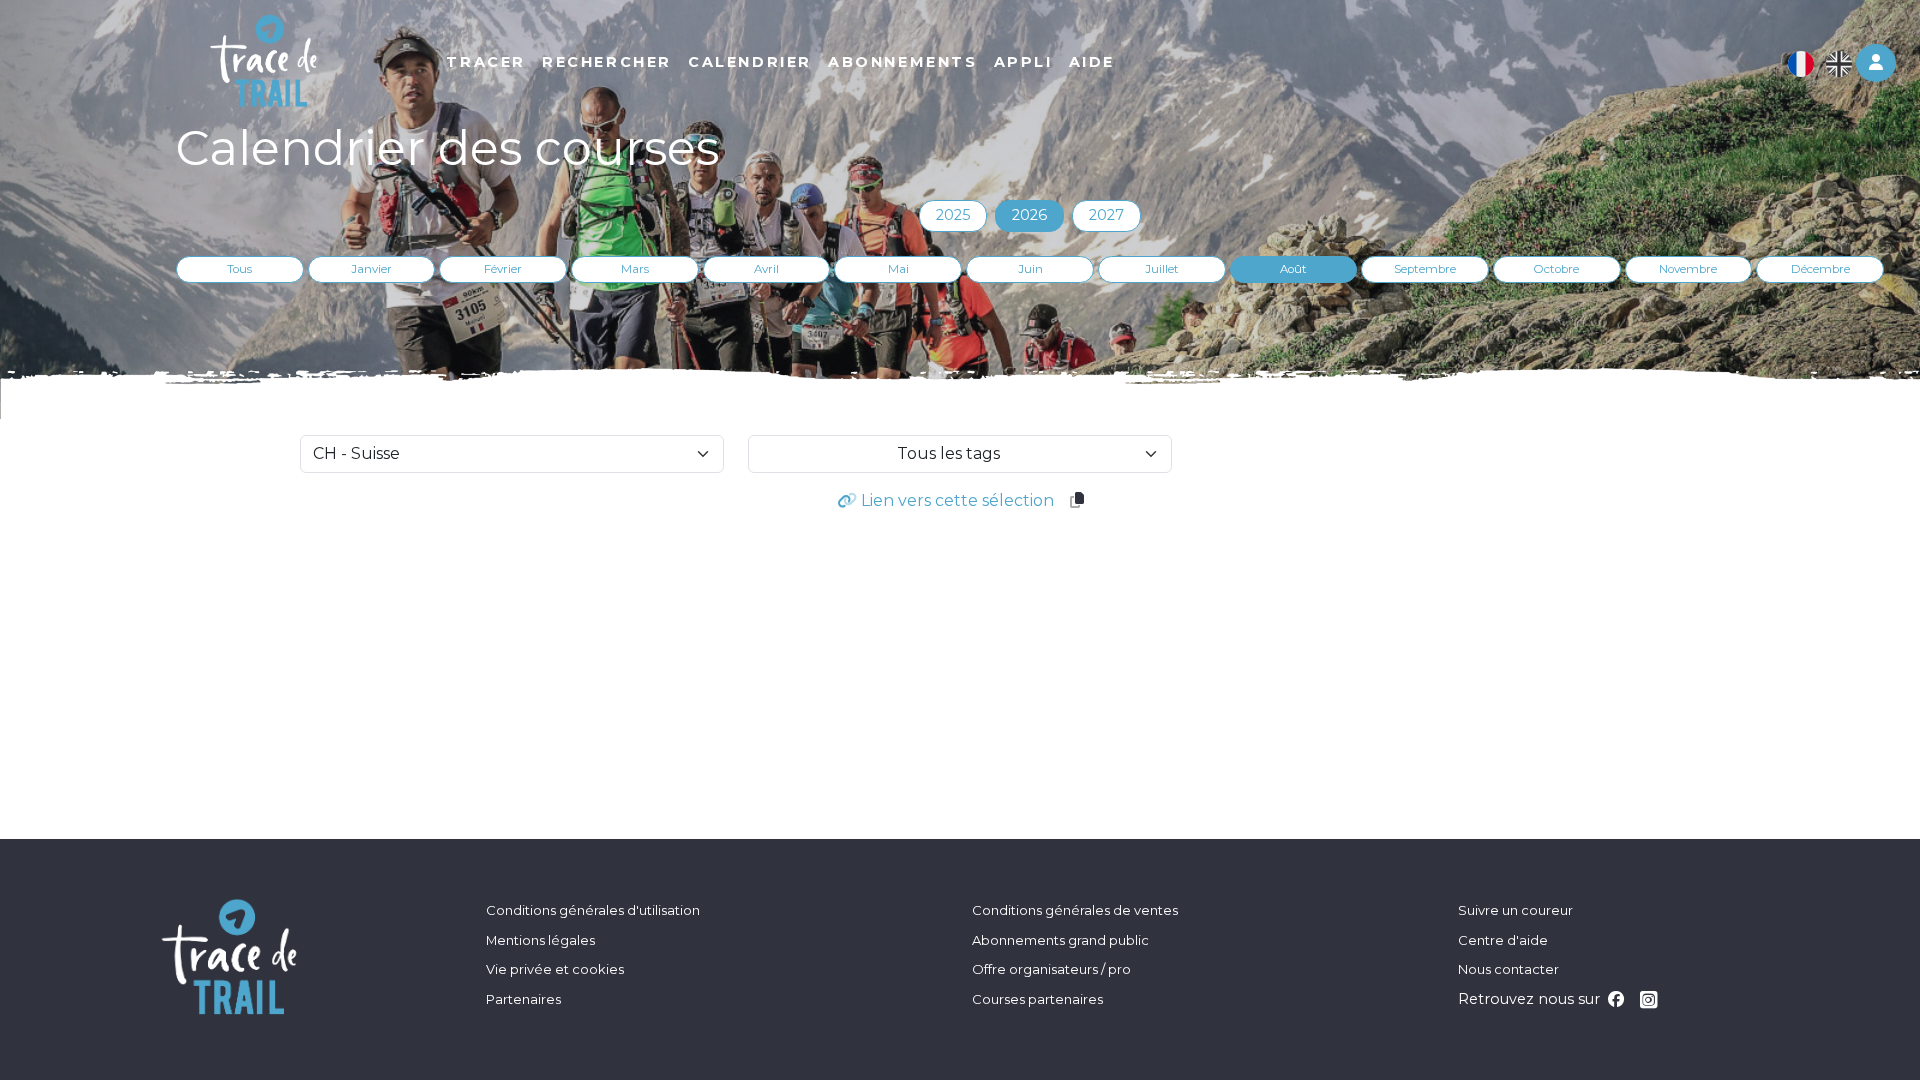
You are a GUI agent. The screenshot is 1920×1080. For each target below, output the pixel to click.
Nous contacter (1508, 969)
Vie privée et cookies (555, 969)
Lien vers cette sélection (955, 500)
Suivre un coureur (1515, 910)
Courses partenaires (1037, 999)
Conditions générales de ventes (1075, 910)
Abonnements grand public (1060, 940)
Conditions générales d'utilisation (593, 910)
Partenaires (523, 999)
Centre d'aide (1503, 940)
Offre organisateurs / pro (1051, 969)
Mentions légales (540, 940)
